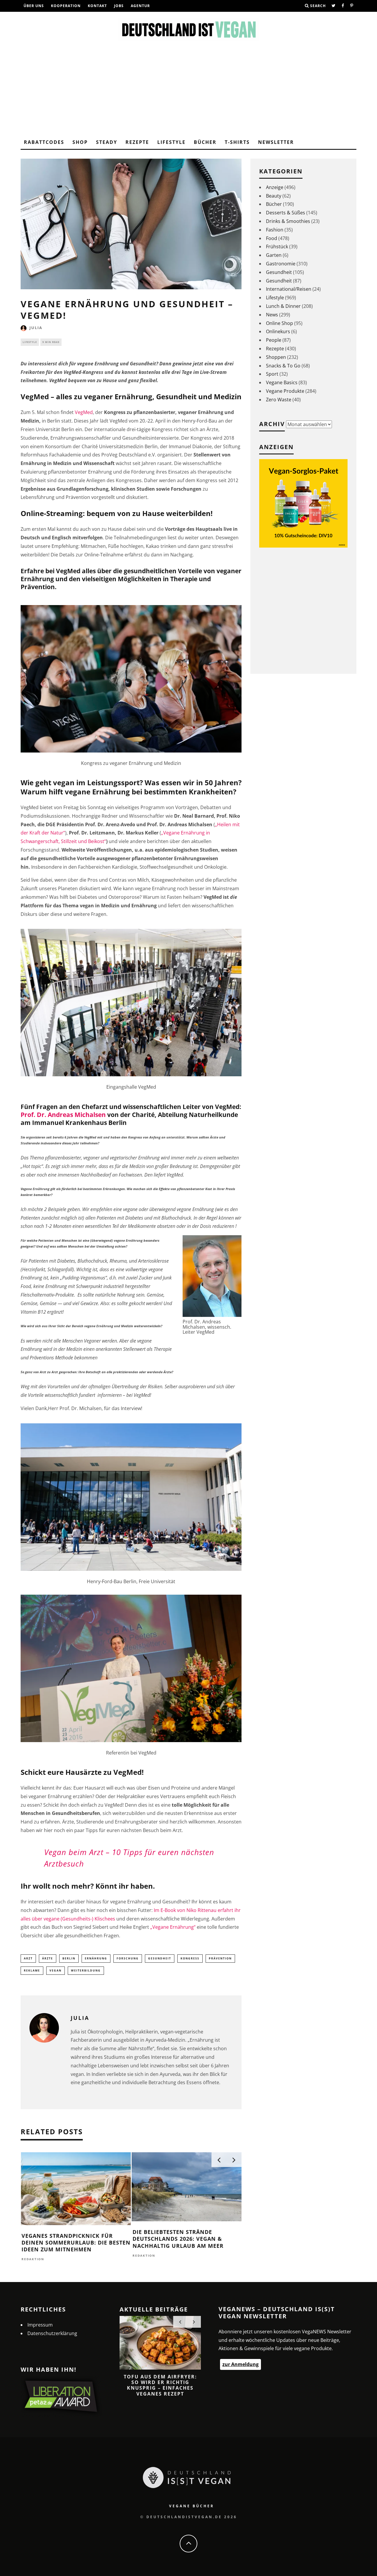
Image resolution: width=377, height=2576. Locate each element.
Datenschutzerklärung (52, 2333)
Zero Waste (279, 400)
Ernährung (96, 1958)
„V (164, 833)
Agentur (140, 6)
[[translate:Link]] (334, 6)
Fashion (275, 230)
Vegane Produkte (285, 391)
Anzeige (275, 187)
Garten (274, 255)
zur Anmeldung (240, 2364)
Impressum (40, 2325)
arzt (28, 1958)
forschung (128, 1958)
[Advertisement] (188, 91)
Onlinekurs (278, 331)
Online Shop (280, 323)
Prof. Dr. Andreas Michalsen (63, 1115)
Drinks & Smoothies (288, 221)
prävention (220, 1958)
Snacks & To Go (283, 366)
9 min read (51, 342)
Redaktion (33, 2259)
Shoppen (276, 357)
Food (272, 238)
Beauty (274, 196)
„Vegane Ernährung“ (173, 1927)
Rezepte (137, 142)
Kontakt (97, 6)
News (272, 315)
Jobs (119, 6)
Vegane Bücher (192, 2506)
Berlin (69, 1958)
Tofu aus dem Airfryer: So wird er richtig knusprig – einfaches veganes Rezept (160, 2385)
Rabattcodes (44, 142)
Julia (36, 328)
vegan (56, 1970)
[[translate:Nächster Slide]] (234, 2160)
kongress (190, 1958)
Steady (107, 142)
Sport (272, 374)
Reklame (32, 1970)
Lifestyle (171, 142)
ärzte (48, 1958)
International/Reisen (289, 289)
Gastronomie (281, 264)
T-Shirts (237, 142)
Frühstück (277, 247)
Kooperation (66, 6)
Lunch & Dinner (283, 306)
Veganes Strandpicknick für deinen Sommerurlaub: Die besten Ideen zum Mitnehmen (76, 2243)
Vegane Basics (282, 382)
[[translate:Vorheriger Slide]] (219, 2160)
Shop (80, 142)
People (274, 340)
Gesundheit (160, 1958)
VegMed (84, 412)
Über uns (34, 6)
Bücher (205, 142)
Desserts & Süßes (286, 213)
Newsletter (276, 142)
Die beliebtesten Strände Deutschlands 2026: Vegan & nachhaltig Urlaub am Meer (178, 2239)
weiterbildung (86, 1970)
